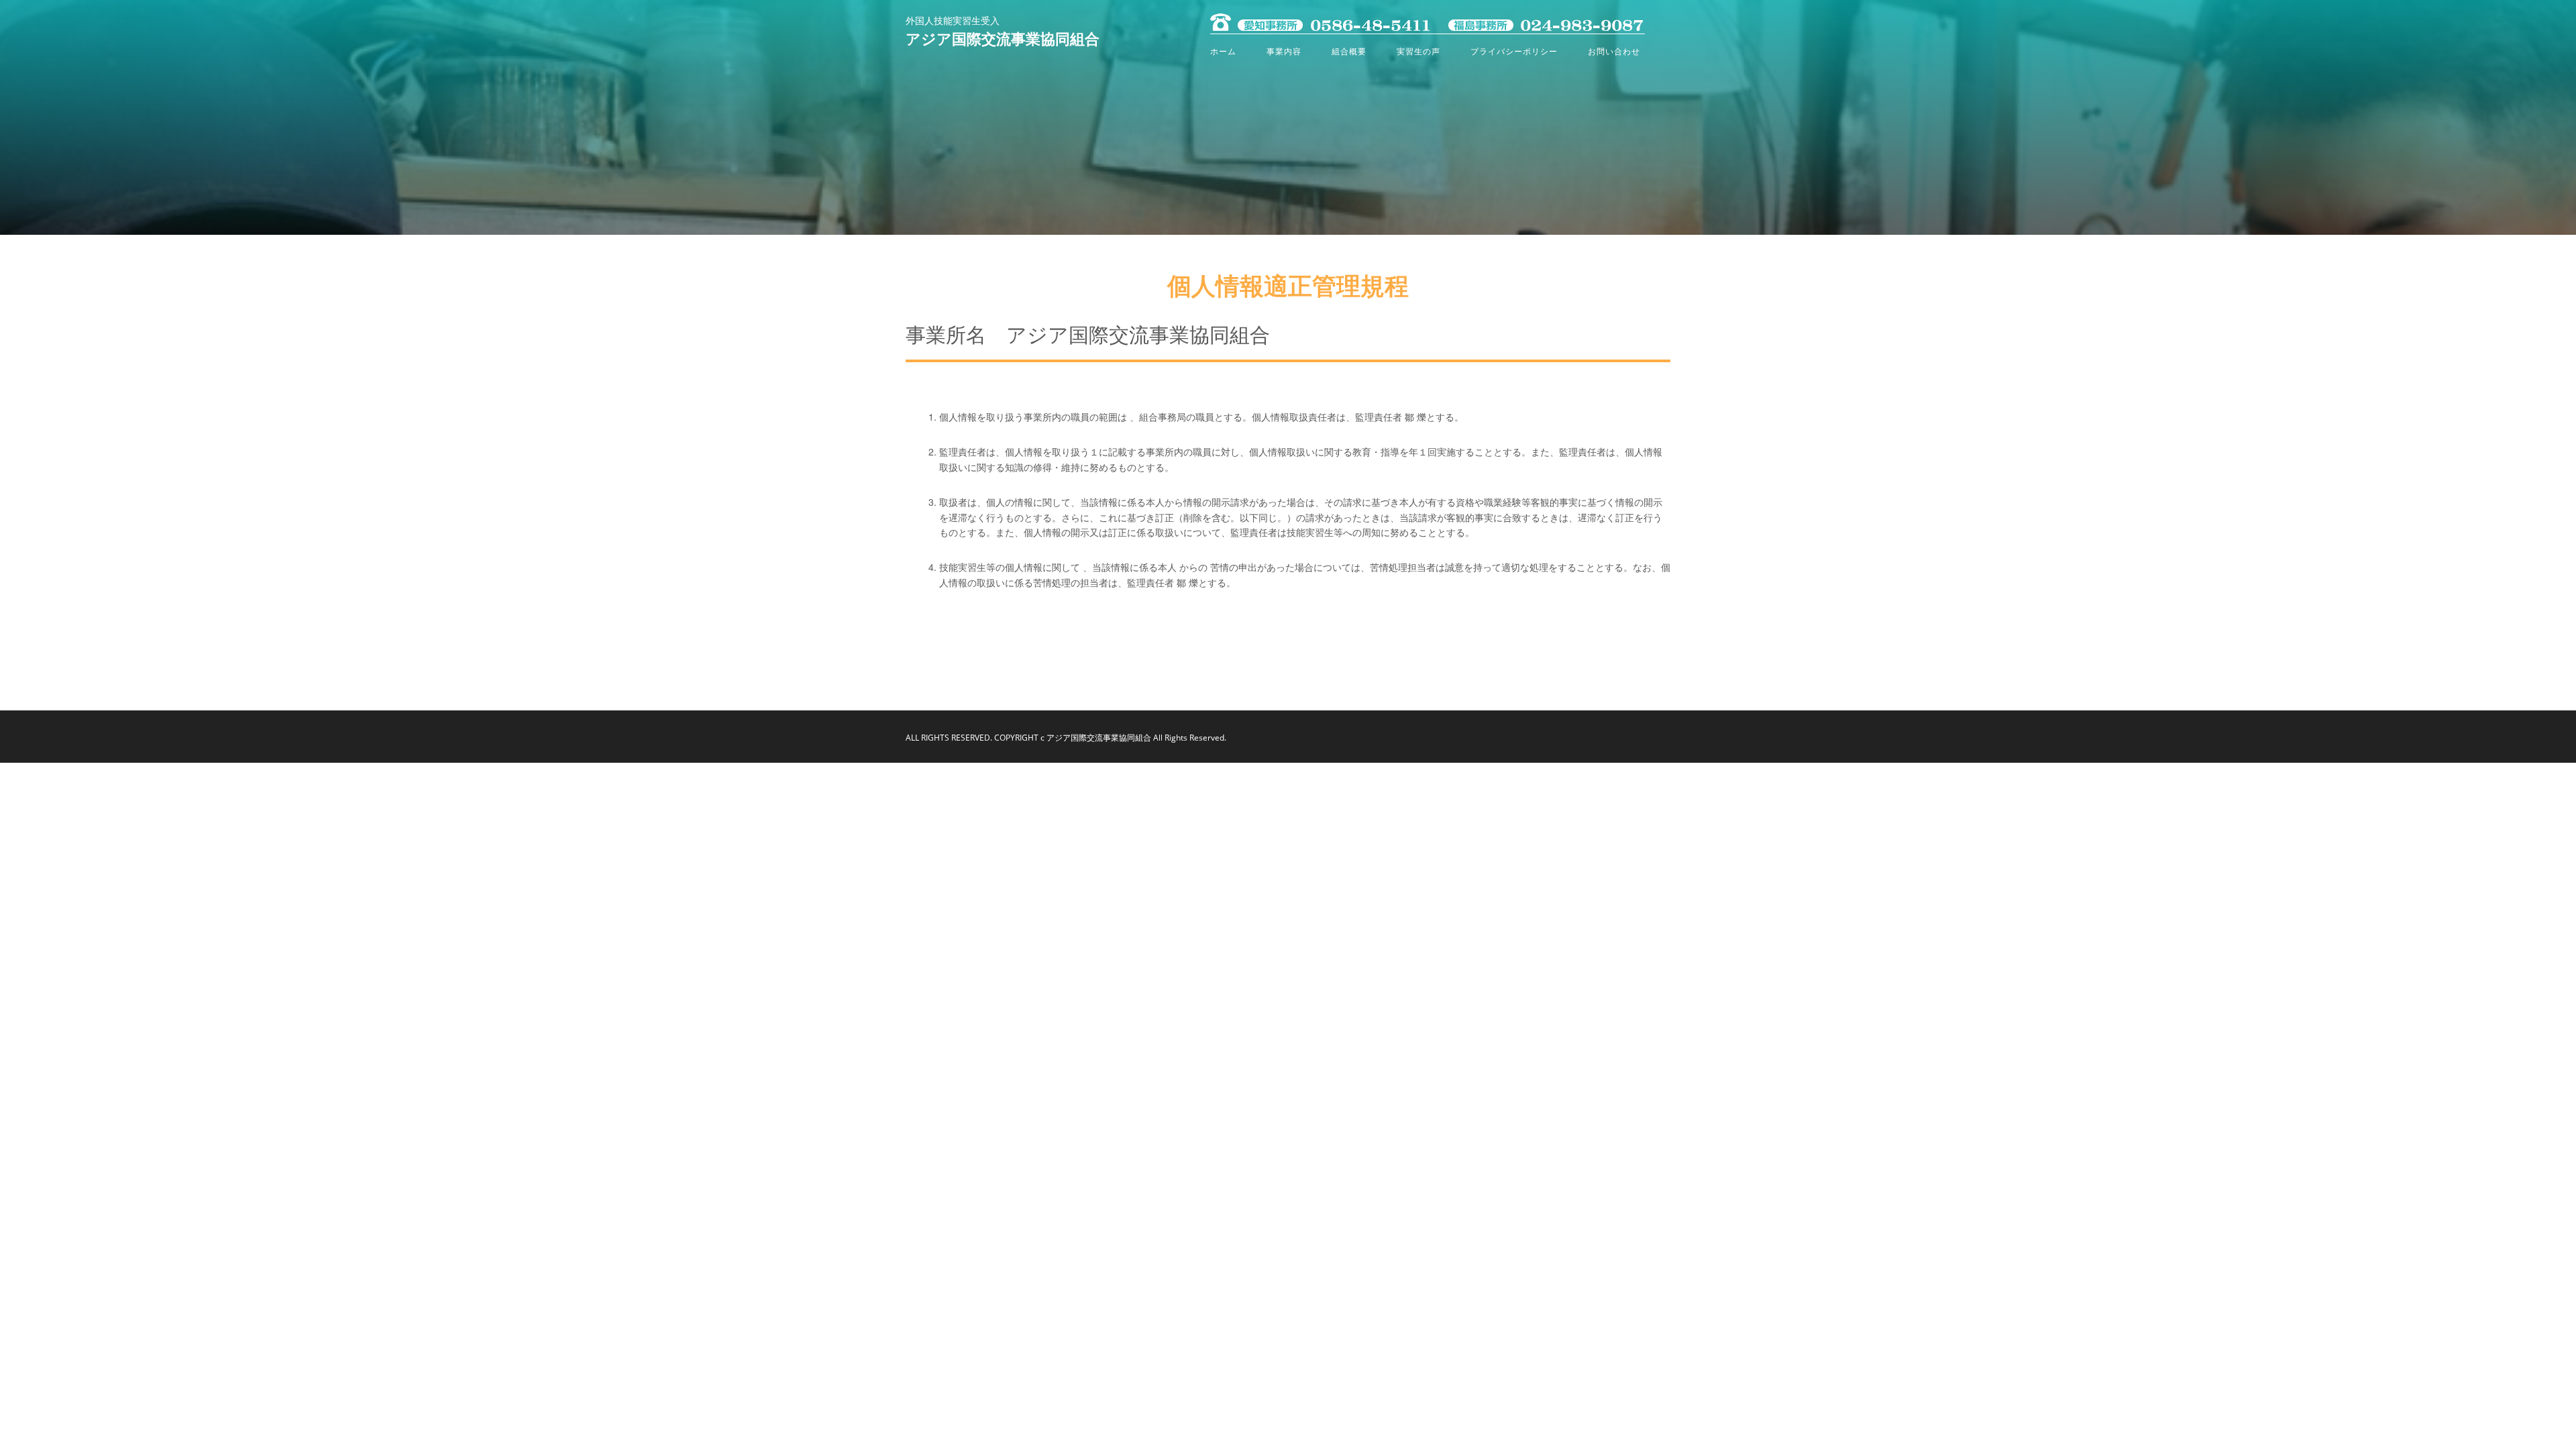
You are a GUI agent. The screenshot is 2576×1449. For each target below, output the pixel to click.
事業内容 (1284, 51)
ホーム (1223, 51)
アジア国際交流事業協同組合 (1003, 40)
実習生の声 (1418, 51)
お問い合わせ (1614, 51)
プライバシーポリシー (1514, 51)
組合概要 (1349, 51)
